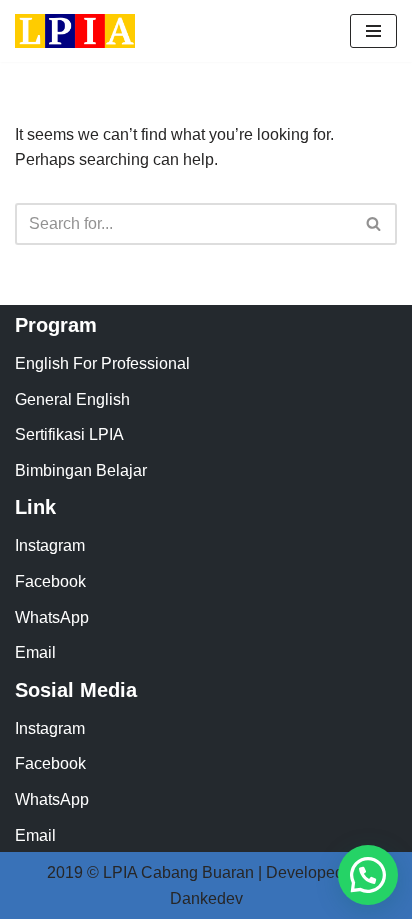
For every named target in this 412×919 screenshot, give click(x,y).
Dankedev (206, 898)
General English (72, 399)
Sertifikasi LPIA (69, 434)
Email (35, 652)
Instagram (50, 545)
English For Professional (102, 363)
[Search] (374, 224)
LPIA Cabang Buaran (178, 872)
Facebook (50, 581)
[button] (368, 875)
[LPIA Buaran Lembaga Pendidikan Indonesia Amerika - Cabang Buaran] (75, 31)
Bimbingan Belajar (81, 470)
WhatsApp (52, 617)
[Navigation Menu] (373, 31)
